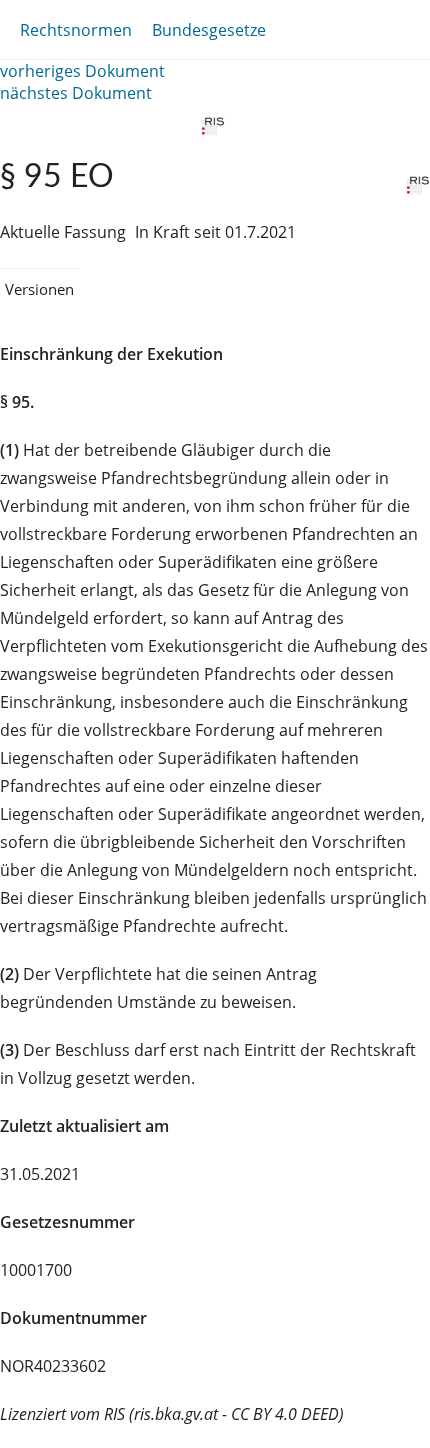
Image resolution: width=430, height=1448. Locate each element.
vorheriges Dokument (82, 71)
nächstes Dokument (76, 93)
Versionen (39, 289)
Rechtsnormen (76, 30)
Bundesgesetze (209, 30)
